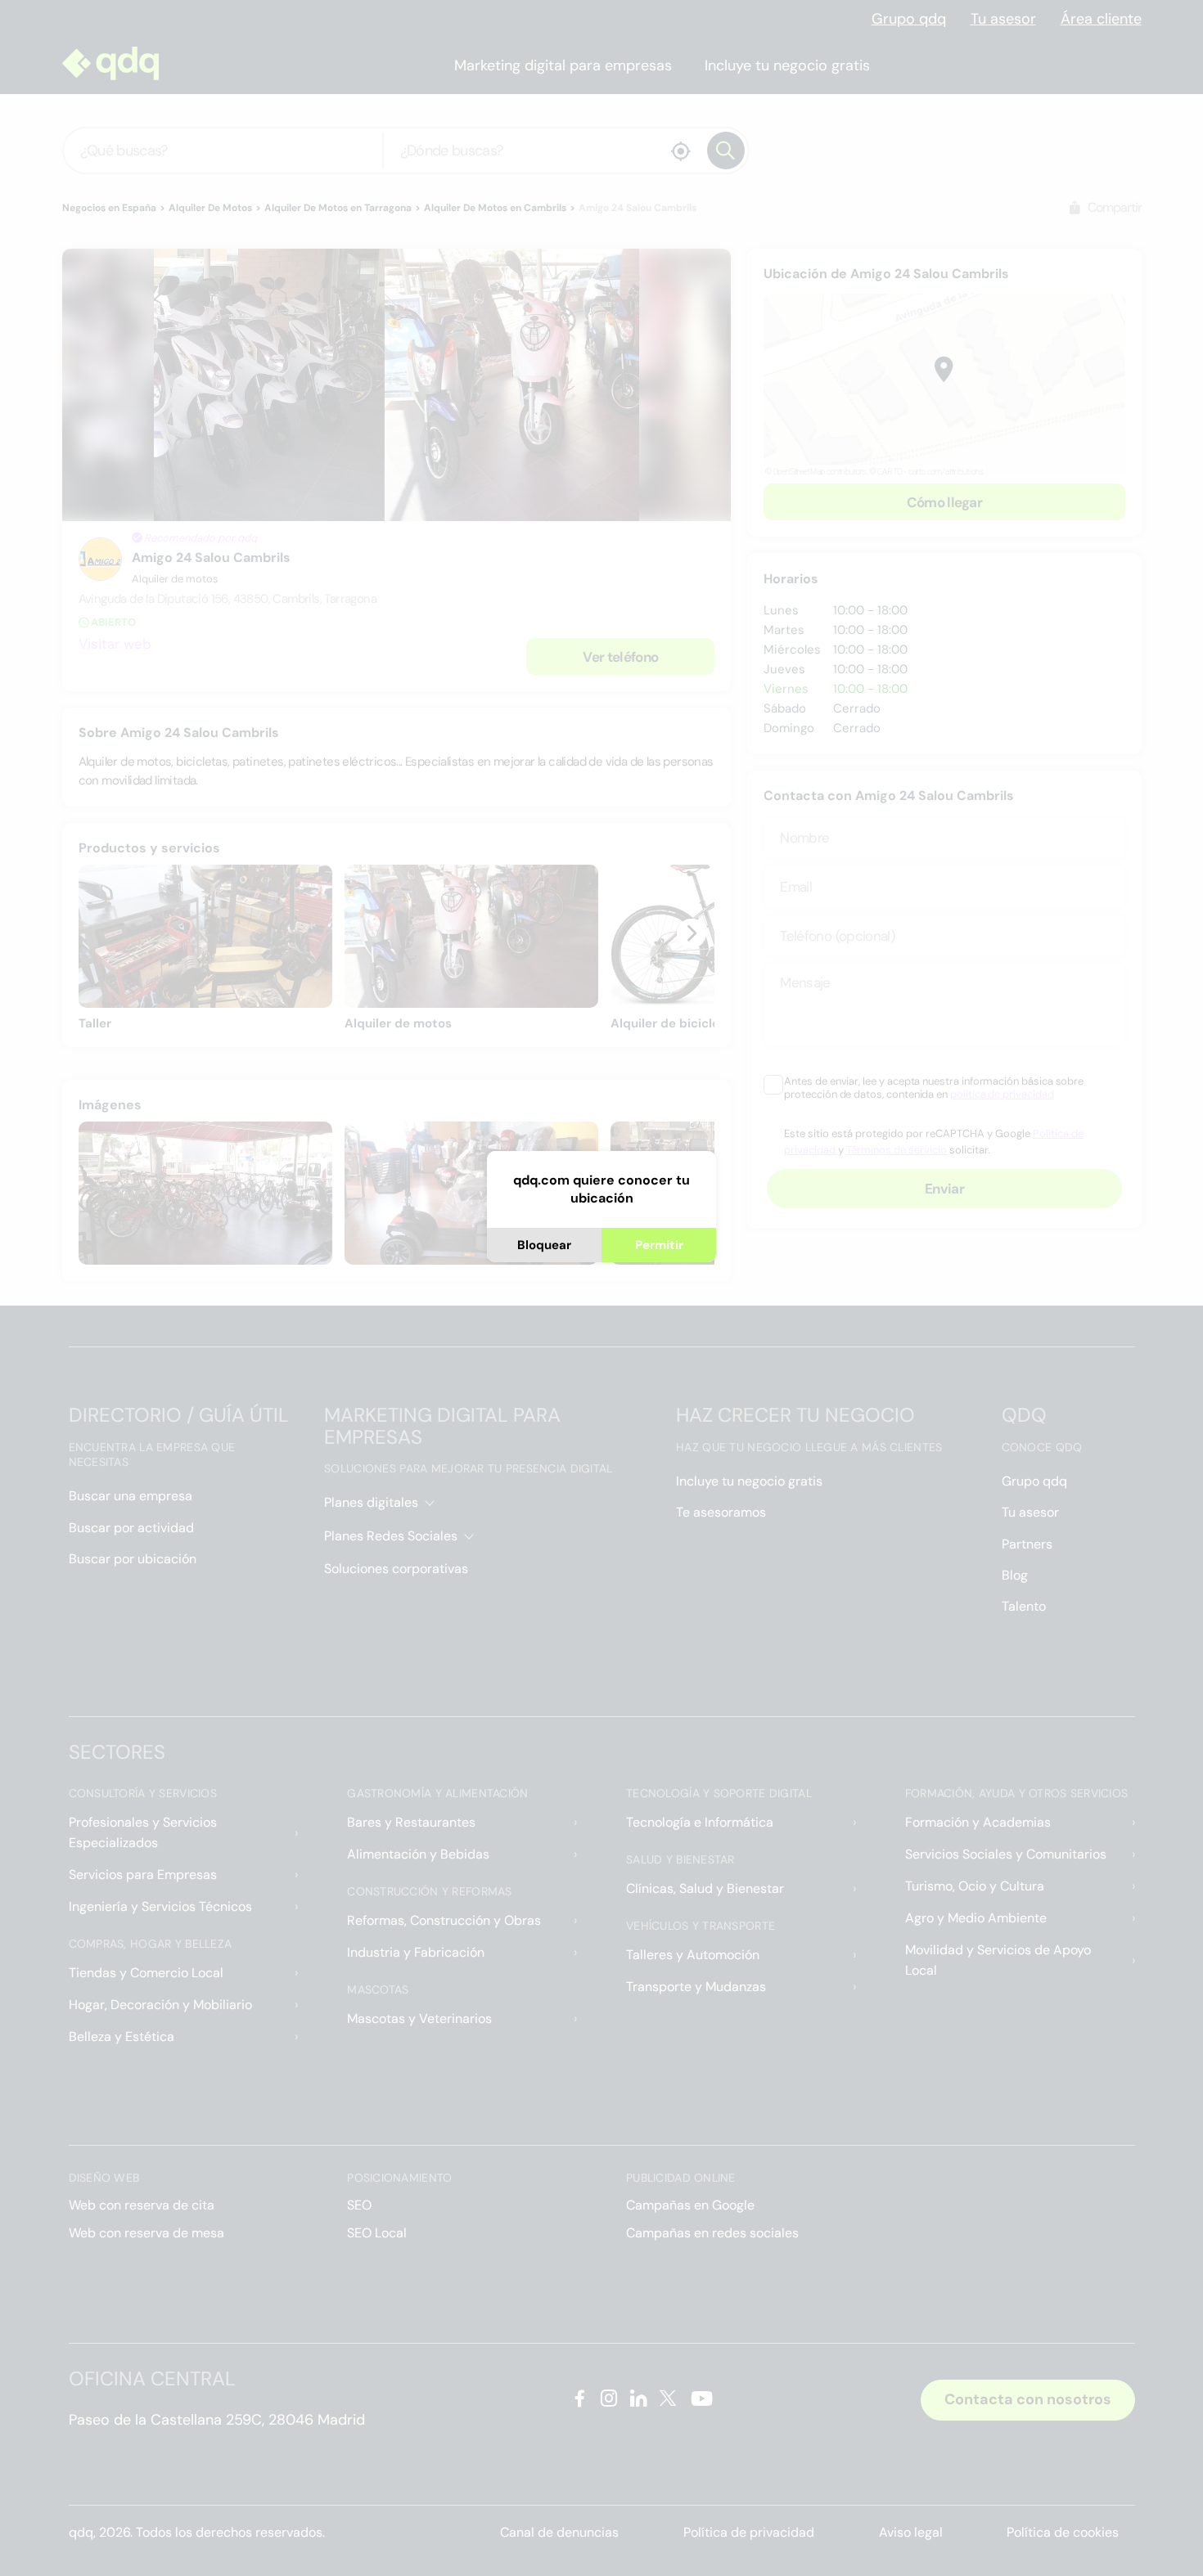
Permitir (659, 1245)
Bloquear (544, 1245)
